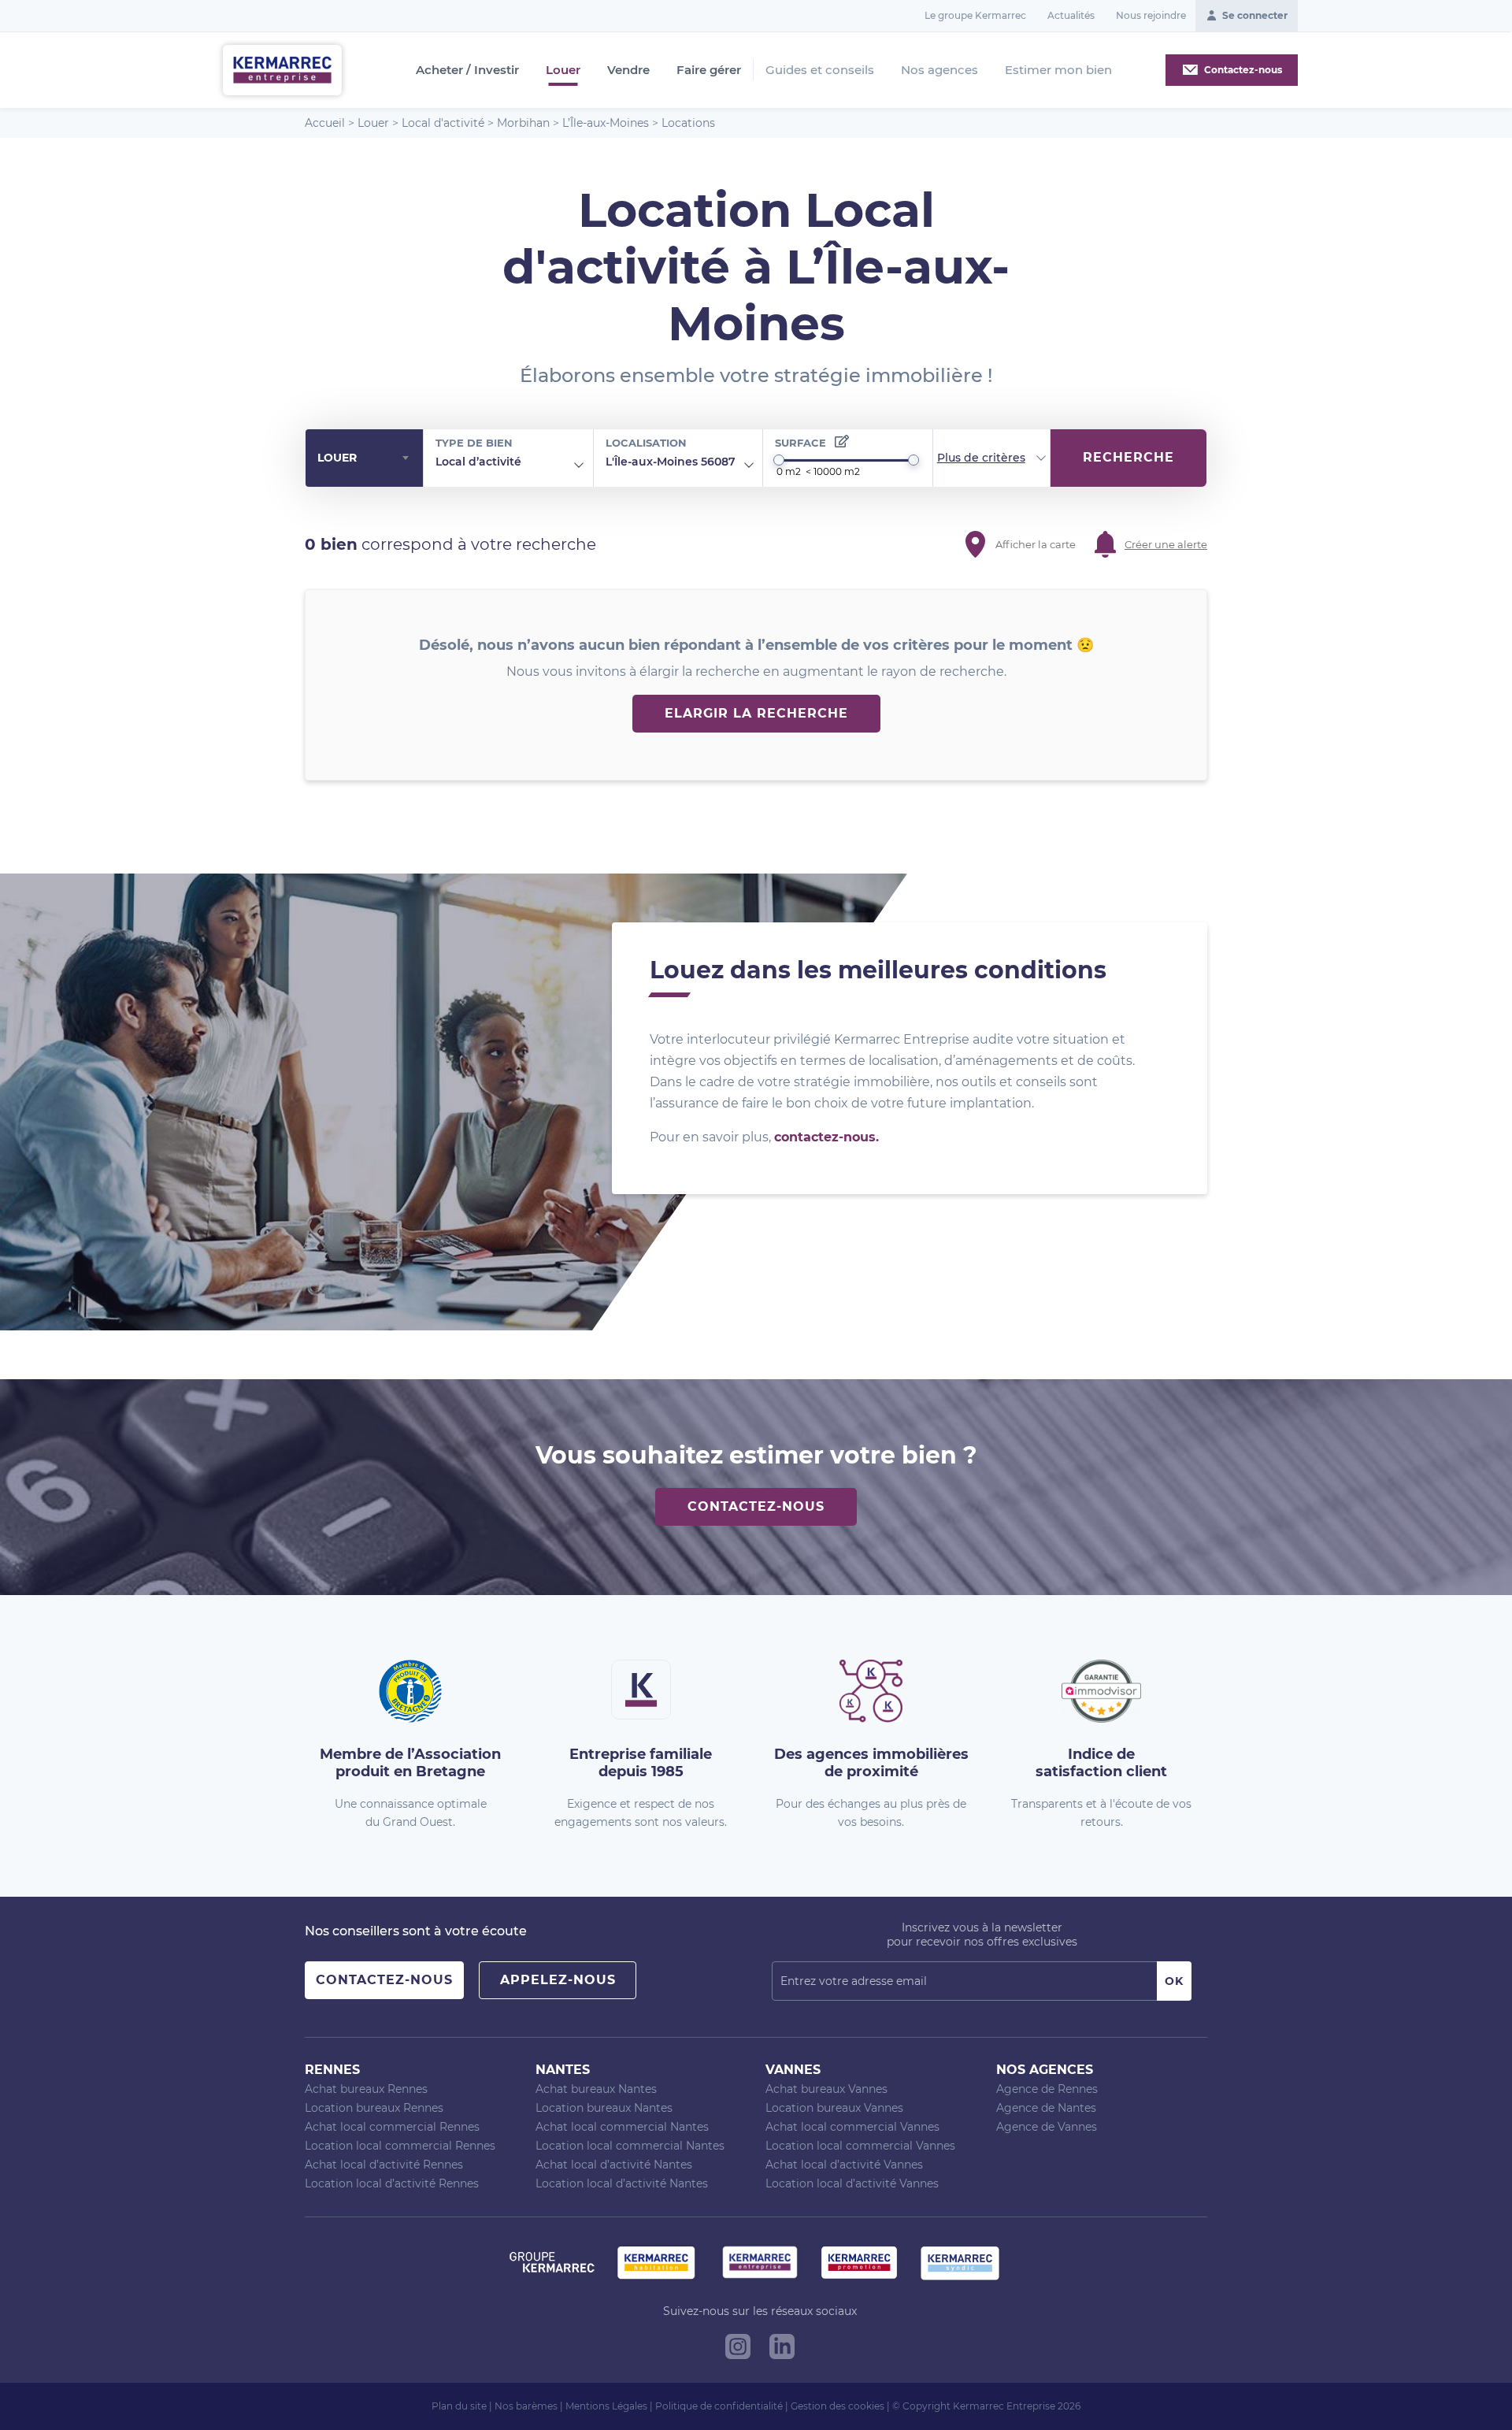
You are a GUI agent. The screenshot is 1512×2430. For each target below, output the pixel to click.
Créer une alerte (1166, 544)
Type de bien (474, 443)
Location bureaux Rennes (374, 2108)
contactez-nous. (826, 1137)
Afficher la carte (1036, 544)
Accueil (325, 123)
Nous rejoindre (1151, 15)
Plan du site (459, 2406)
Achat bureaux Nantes (596, 2089)
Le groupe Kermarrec (975, 15)
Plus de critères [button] (981, 458)
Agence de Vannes (1047, 2127)
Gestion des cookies (838, 2406)
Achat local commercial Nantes (622, 2127)
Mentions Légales (606, 2406)
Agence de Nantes (1046, 2108)
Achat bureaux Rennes (366, 2089)
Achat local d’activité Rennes (384, 2165)
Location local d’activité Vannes (852, 2183)
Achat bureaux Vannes (826, 2089)
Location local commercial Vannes (860, 2146)
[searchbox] (533, 462)
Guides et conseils (820, 70)
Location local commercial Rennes (400, 2146)
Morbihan (523, 123)
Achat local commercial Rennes (392, 2127)
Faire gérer (709, 70)
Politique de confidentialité (719, 2406)
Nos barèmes (526, 2406)
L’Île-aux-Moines (606, 123)
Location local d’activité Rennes (392, 2183)
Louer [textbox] (337, 458)
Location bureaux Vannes (834, 2108)
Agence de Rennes (1047, 2089)
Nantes (563, 2070)
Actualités (1071, 15)
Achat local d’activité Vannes (844, 2165)
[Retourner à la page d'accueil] (282, 69)
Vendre (628, 70)
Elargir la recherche (756, 713)
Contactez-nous (756, 1506)
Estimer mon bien (1058, 70)
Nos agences (939, 70)
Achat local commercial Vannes (852, 2127)
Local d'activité (443, 123)
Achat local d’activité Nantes (614, 2165)
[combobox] (364, 458)
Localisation (646, 443)
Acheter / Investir (467, 70)
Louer (563, 70)
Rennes (332, 2070)
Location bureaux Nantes (604, 2108)
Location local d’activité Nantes (622, 2183)
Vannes (793, 2070)
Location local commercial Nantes (630, 2146)
